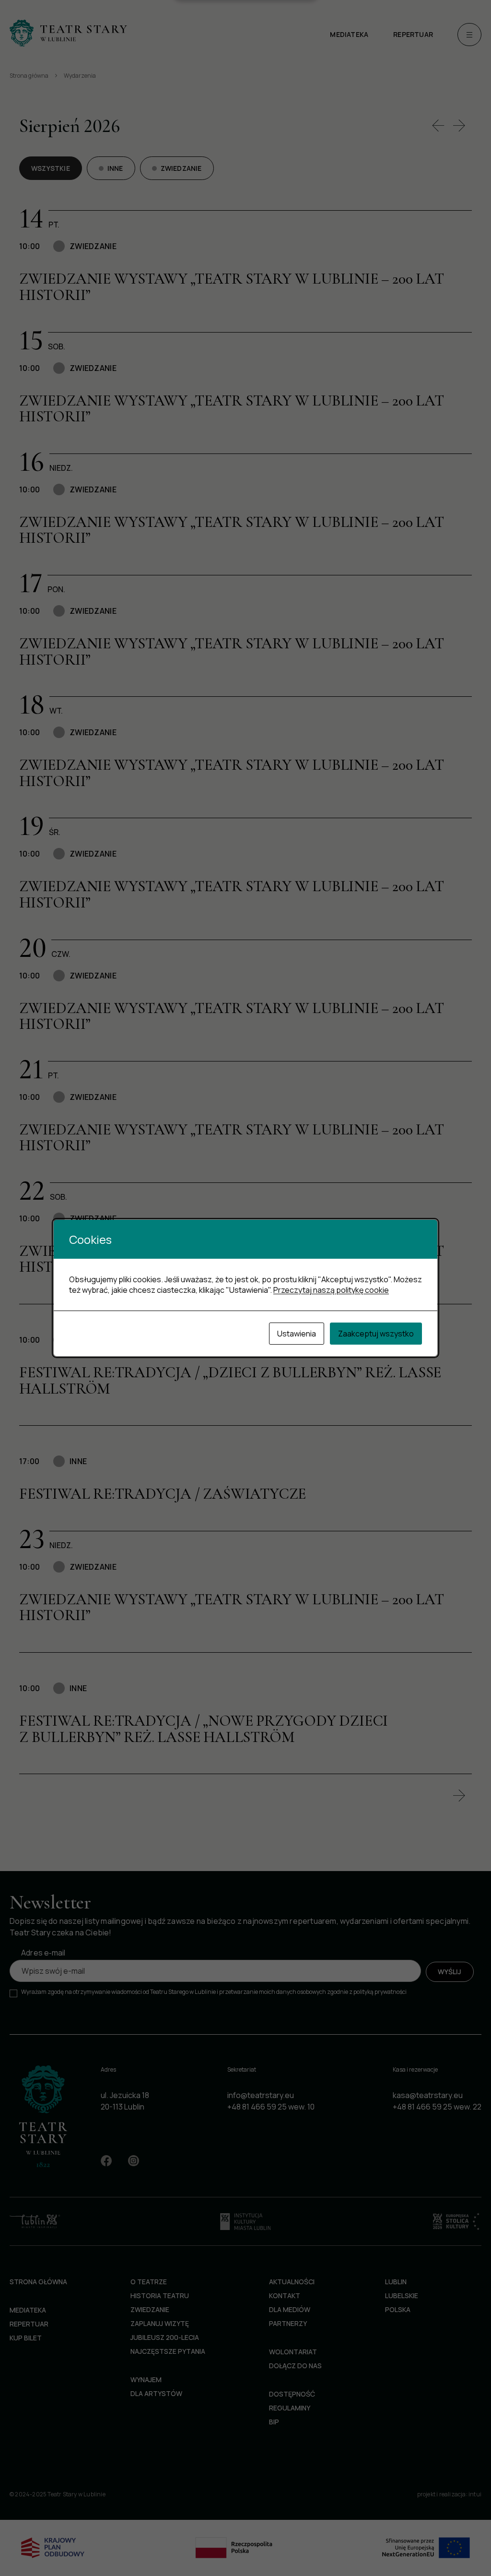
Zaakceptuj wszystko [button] (376, 1334)
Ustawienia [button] (297, 1334)
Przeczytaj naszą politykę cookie (331, 1290)
